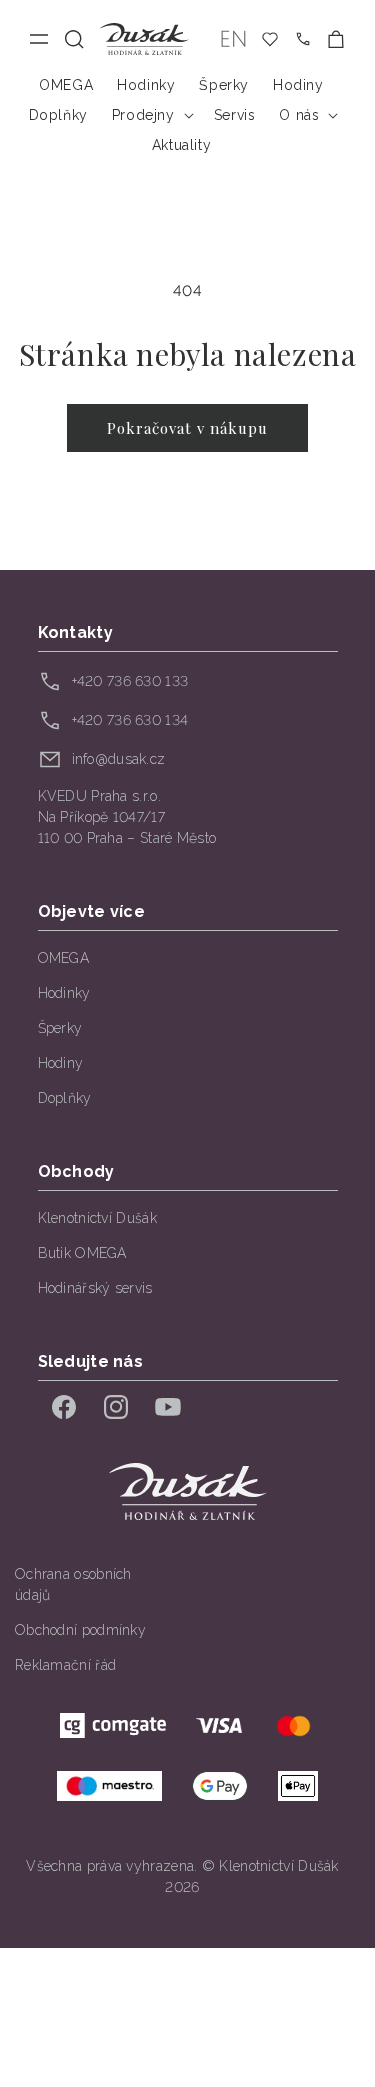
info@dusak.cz (119, 759)
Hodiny (61, 1063)
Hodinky (64, 993)
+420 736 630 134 (130, 720)
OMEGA (64, 958)
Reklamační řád (65, 1665)
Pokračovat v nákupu (187, 428)
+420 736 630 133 (130, 681)
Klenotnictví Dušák (97, 1218)
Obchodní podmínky (80, 1630)
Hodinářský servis (95, 1288)
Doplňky (65, 1098)
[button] (74, 39)
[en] (233, 39)
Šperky (60, 1028)
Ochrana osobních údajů (73, 1584)
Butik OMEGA (82, 1253)
